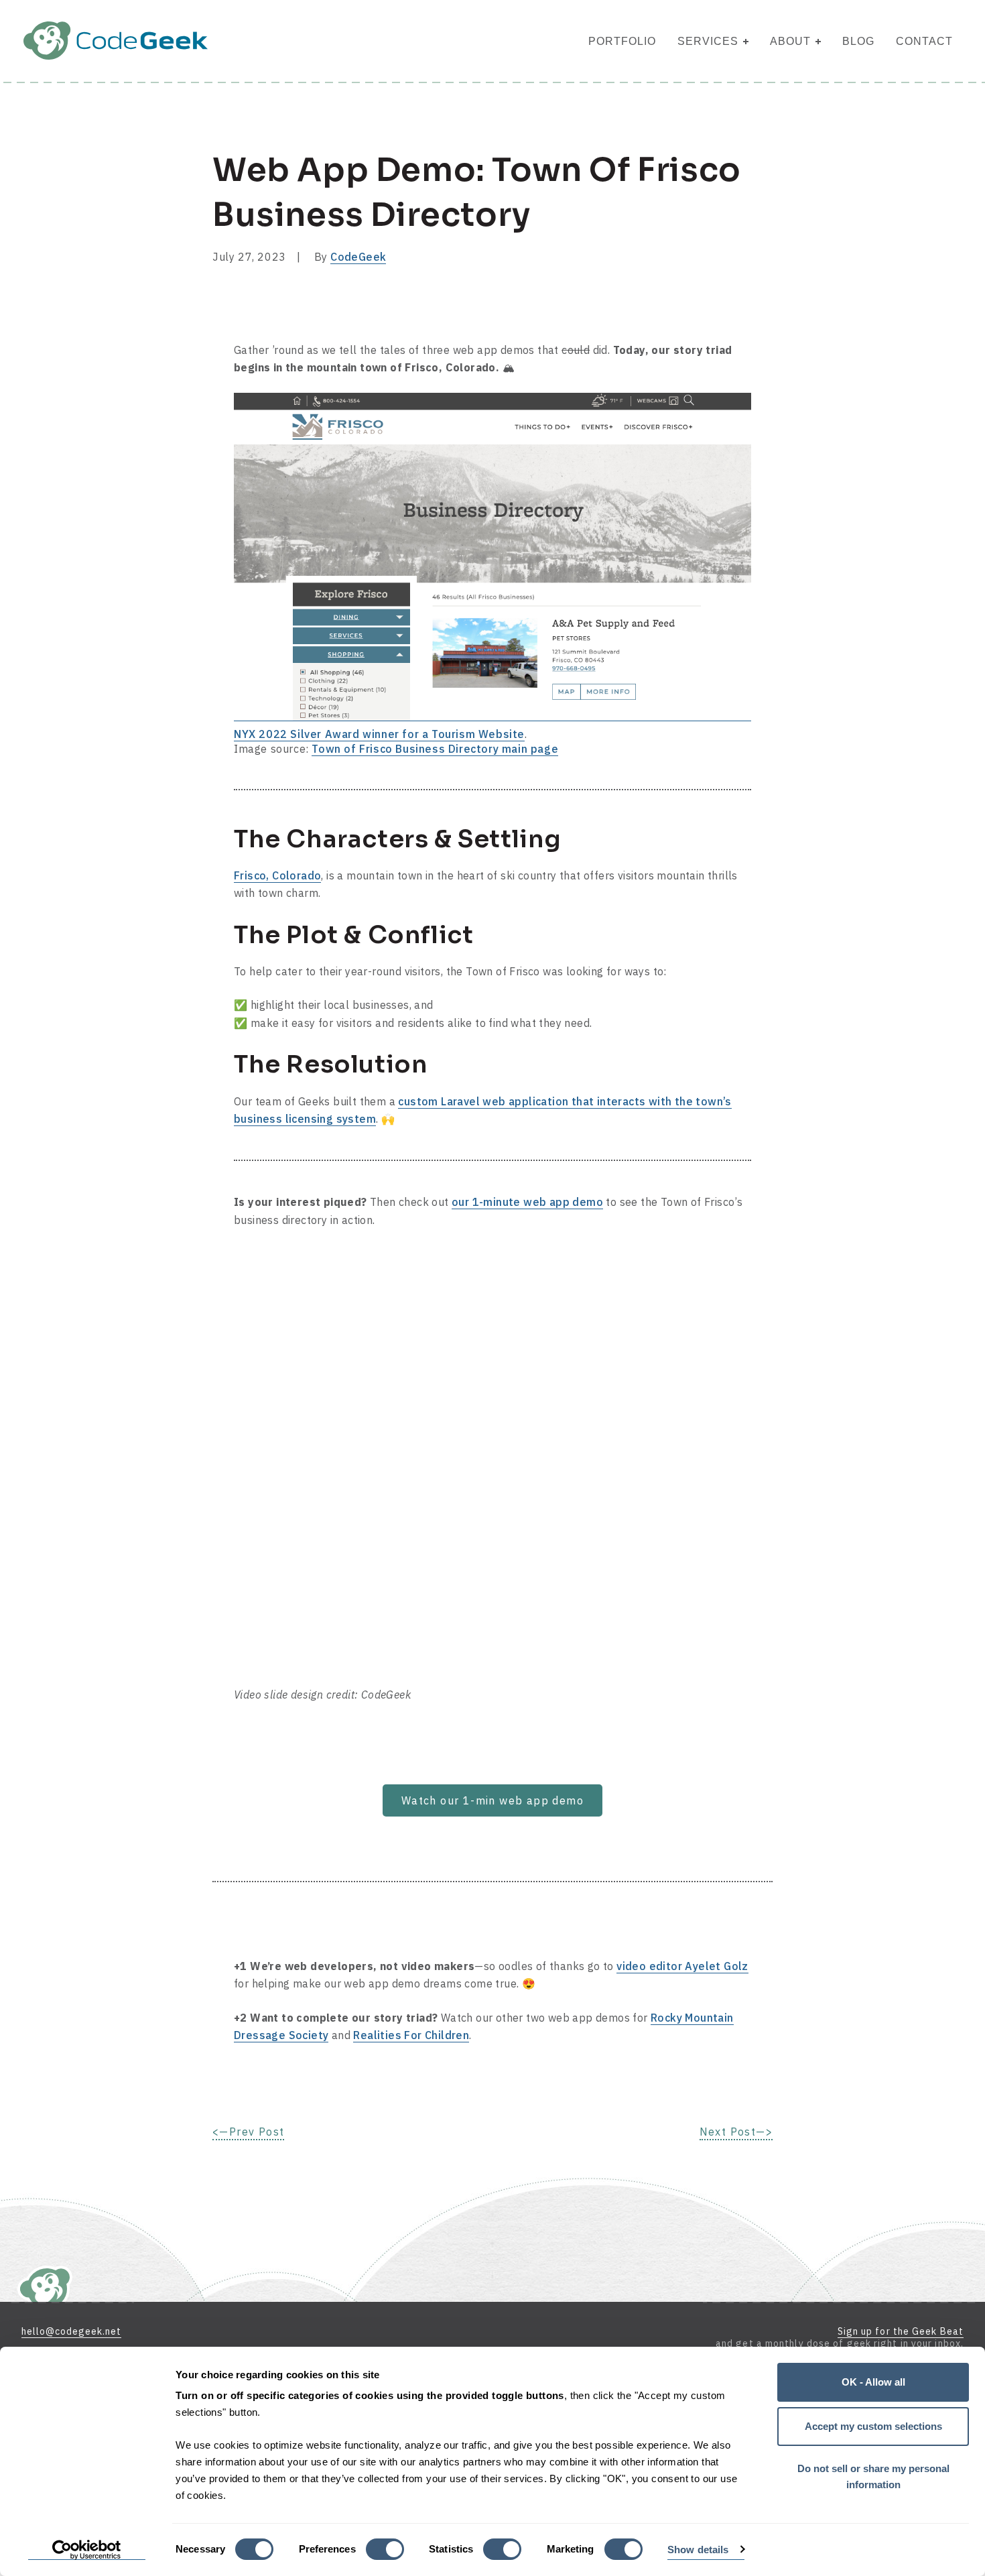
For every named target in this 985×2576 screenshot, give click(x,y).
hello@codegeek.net (71, 2331)
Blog (858, 41)
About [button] (790, 41)
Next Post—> (736, 2132)
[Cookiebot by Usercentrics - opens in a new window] (87, 2550)
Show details (698, 2550)
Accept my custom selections (873, 2426)
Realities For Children (411, 2035)
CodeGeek (358, 257)
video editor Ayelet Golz (682, 1966)
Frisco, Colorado (277, 875)
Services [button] (708, 41)
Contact (924, 41)
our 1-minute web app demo (527, 1202)
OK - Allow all (873, 2382)
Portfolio (622, 41)
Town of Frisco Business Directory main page (435, 749)
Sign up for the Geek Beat (901, 2331)
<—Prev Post (248, 2132)
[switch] (385, 2549)
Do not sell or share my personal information (873, 2476)
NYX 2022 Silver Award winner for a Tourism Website (379, 734)
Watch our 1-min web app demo (492, 1800)
